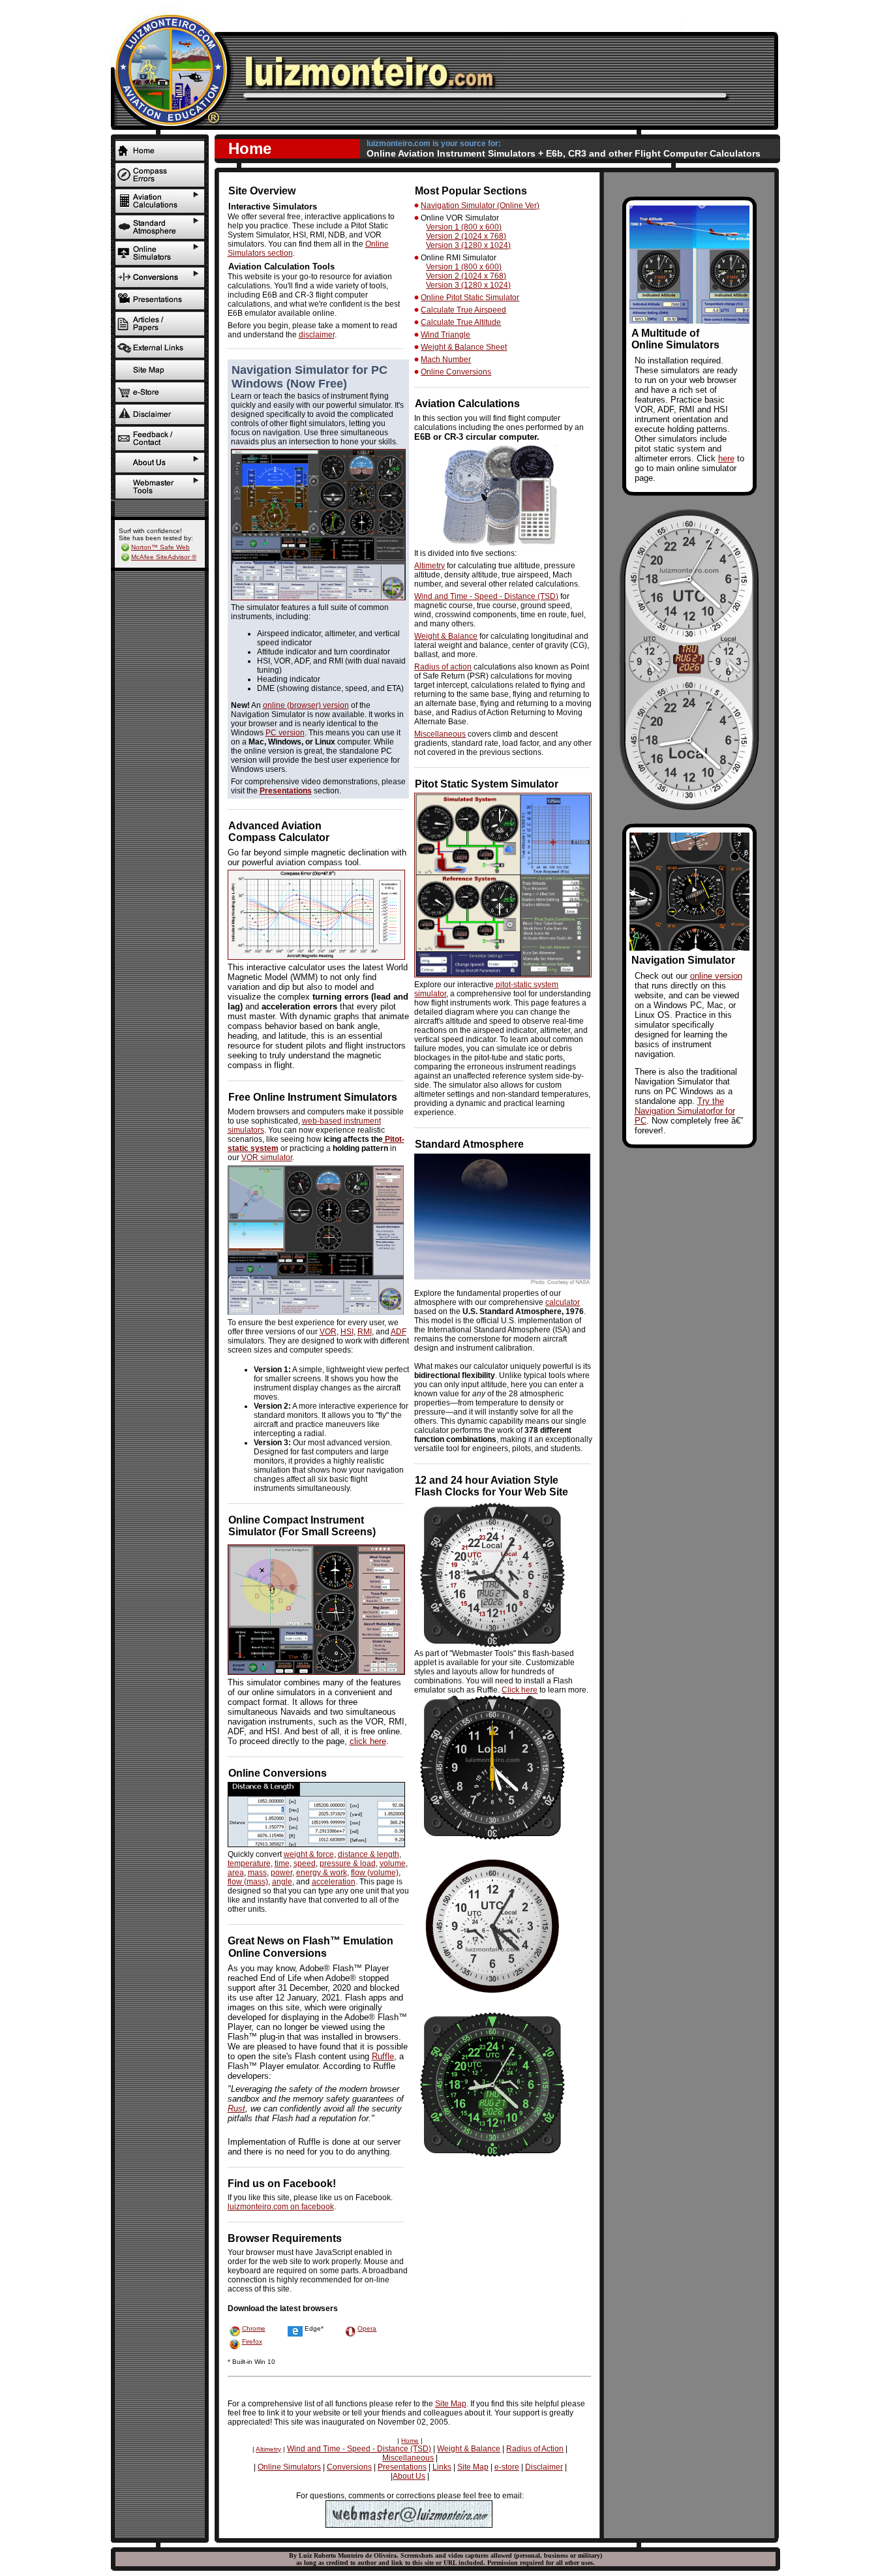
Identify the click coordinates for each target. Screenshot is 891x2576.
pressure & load (348, 1863)
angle (282, 1882)
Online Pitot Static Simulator (470, 298)
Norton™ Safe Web (160, 547)
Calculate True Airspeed (463, 310)
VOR (328, 1332)
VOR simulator (267, 1158)
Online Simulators (289, 2467)
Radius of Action (535, 2449)
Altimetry (430, 566)
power (281, 1873)
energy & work (322, 1873)
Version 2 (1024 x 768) (466, 236)
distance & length (369, 1854)
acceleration (334, 1882)
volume (393, 1863)
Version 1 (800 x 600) (464, 227)
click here (368, 1741)
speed (305, 1863)
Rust (236, 2108)
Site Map (451, 2404)
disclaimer (317, 335)
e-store (507, 2467)
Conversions (349, 2467)
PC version (285, 733)
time (282, 1863)
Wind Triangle (445, 335)
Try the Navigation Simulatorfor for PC (685, 1111)
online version (716, 976)
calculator (563, 1302)
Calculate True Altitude (461, 322)
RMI (365, 1332)
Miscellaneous (440, 734)
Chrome (254, 2328)
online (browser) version (306, 705)
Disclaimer (544, 2467)
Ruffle (383, 2056)
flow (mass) (248, 1882)
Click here (520, 1690)
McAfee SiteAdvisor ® (164, 557)
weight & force (309, 1854)
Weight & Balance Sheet (464, 347)
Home (410, 2441)
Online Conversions (456, 372)
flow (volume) (375, 1873)
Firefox (252, 2341)
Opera (367, 2328)
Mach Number (446, 360)
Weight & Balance (446, 636)
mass (257, 1873)
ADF (399, 1332)
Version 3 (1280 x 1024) (468, 245)
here (726, 458)
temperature (249, 1863)
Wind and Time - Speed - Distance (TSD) (486, 596)
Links (442, 2467)
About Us (409, 2476)
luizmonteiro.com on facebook (281, 2207)
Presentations (286, 791)
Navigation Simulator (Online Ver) (480, 206)
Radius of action (443, 667)
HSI (347, 1332)
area (236, 1873)
